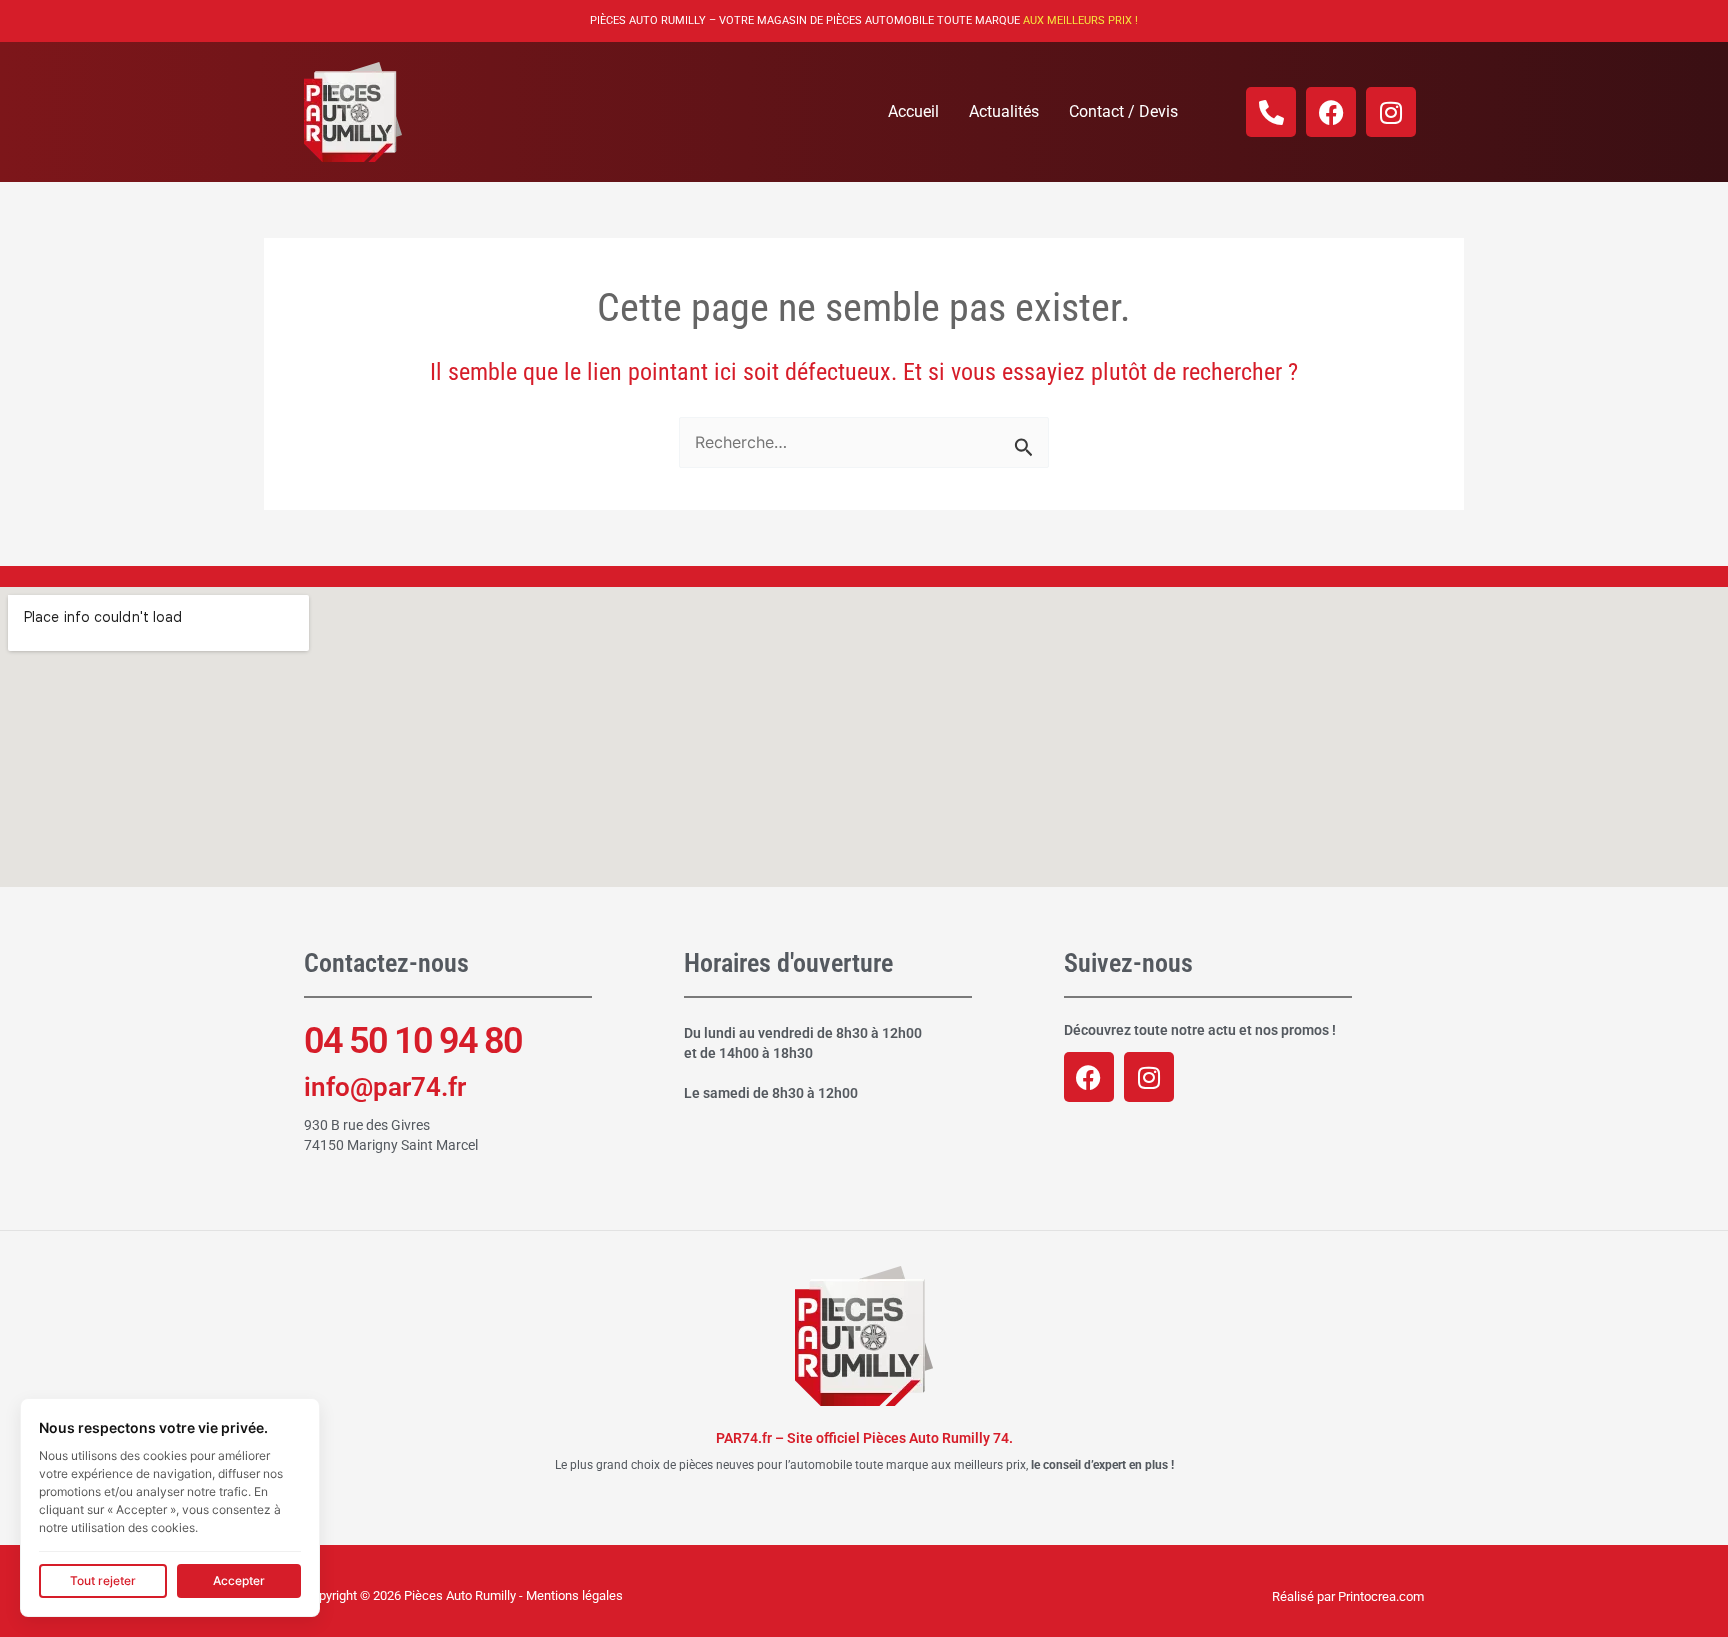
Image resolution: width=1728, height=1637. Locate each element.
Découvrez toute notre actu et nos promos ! (1200, 1030)
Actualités (1004, 111)
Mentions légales (574, 1595)
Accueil (913, 111)
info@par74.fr (385, 1087)
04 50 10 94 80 (413, 1041)
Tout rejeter (103, 1580)
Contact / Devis (1123, 111)
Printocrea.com (1381, 1596)
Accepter (239, 1580)
